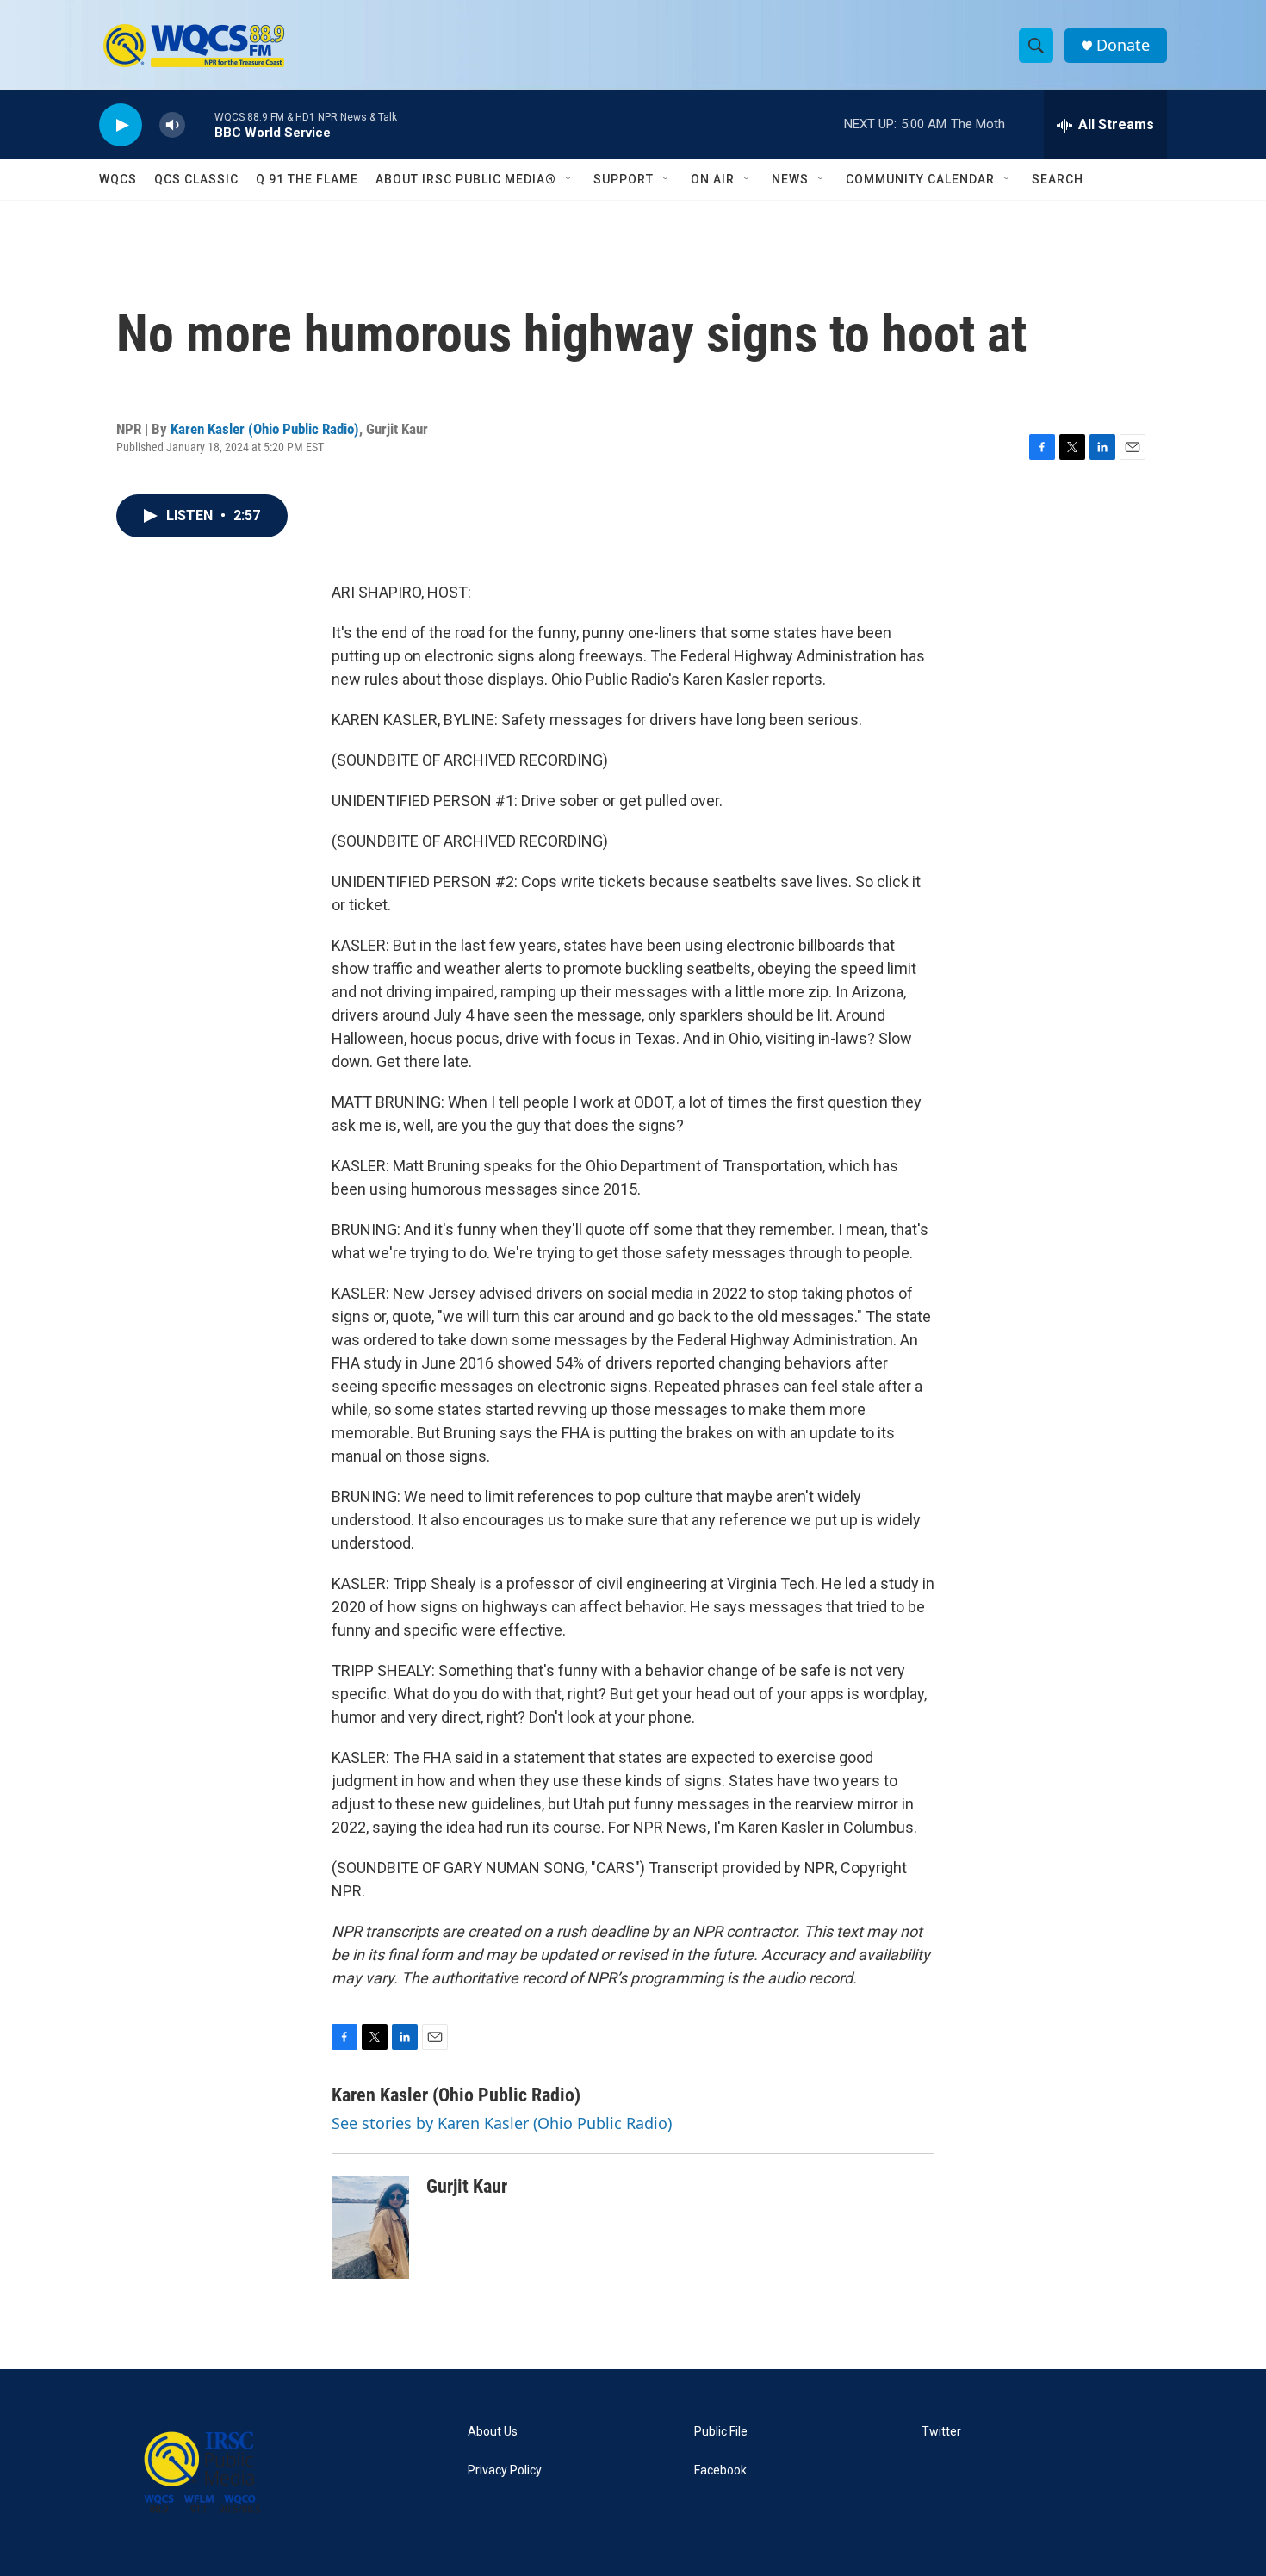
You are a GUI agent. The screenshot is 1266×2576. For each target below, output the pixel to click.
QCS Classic (196, 179)
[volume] (172, 125)
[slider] (200, 124)
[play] (121, 125)
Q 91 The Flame (307, 179)
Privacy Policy (505, 2470)
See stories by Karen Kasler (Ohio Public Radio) (502, 2123)
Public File (721, 2432)
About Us (493, 2432)
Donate (1123, 45)
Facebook (720, 2470)
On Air (713, 179)
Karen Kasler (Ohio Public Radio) (265, 429)
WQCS (118, 179)
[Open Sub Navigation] (569, 179)
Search (1058, 179)
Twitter (941, 2432)
